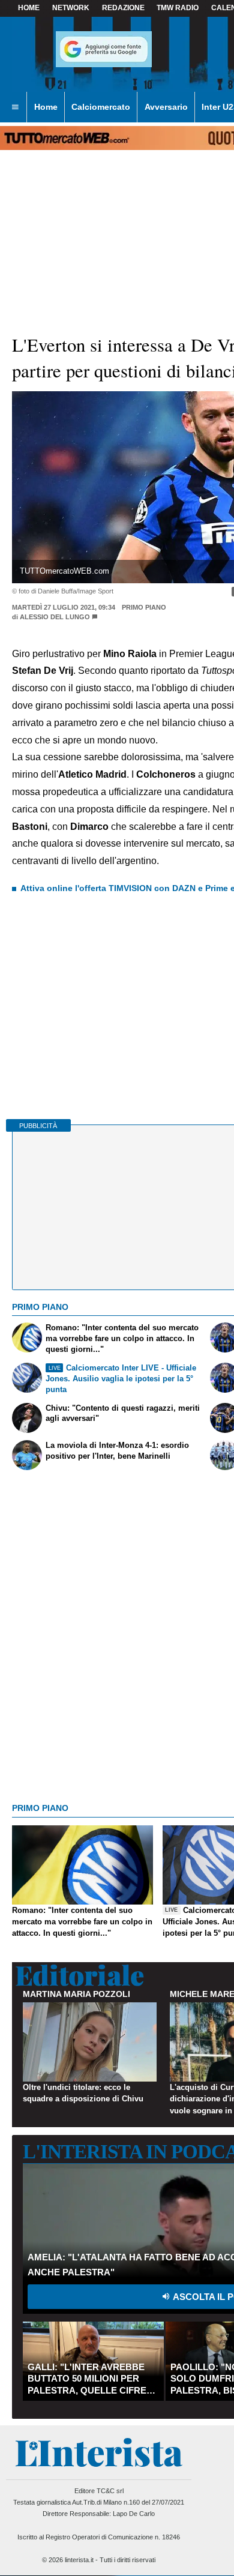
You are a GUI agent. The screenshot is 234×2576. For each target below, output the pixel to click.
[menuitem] (15, 107)
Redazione (123, 8)
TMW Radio (178, 8)
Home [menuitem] (46, 107)
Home (29, 8)
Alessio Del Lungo (55, 617)
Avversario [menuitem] (166, 107)
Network (71, 8)
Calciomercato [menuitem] (101, 107)
